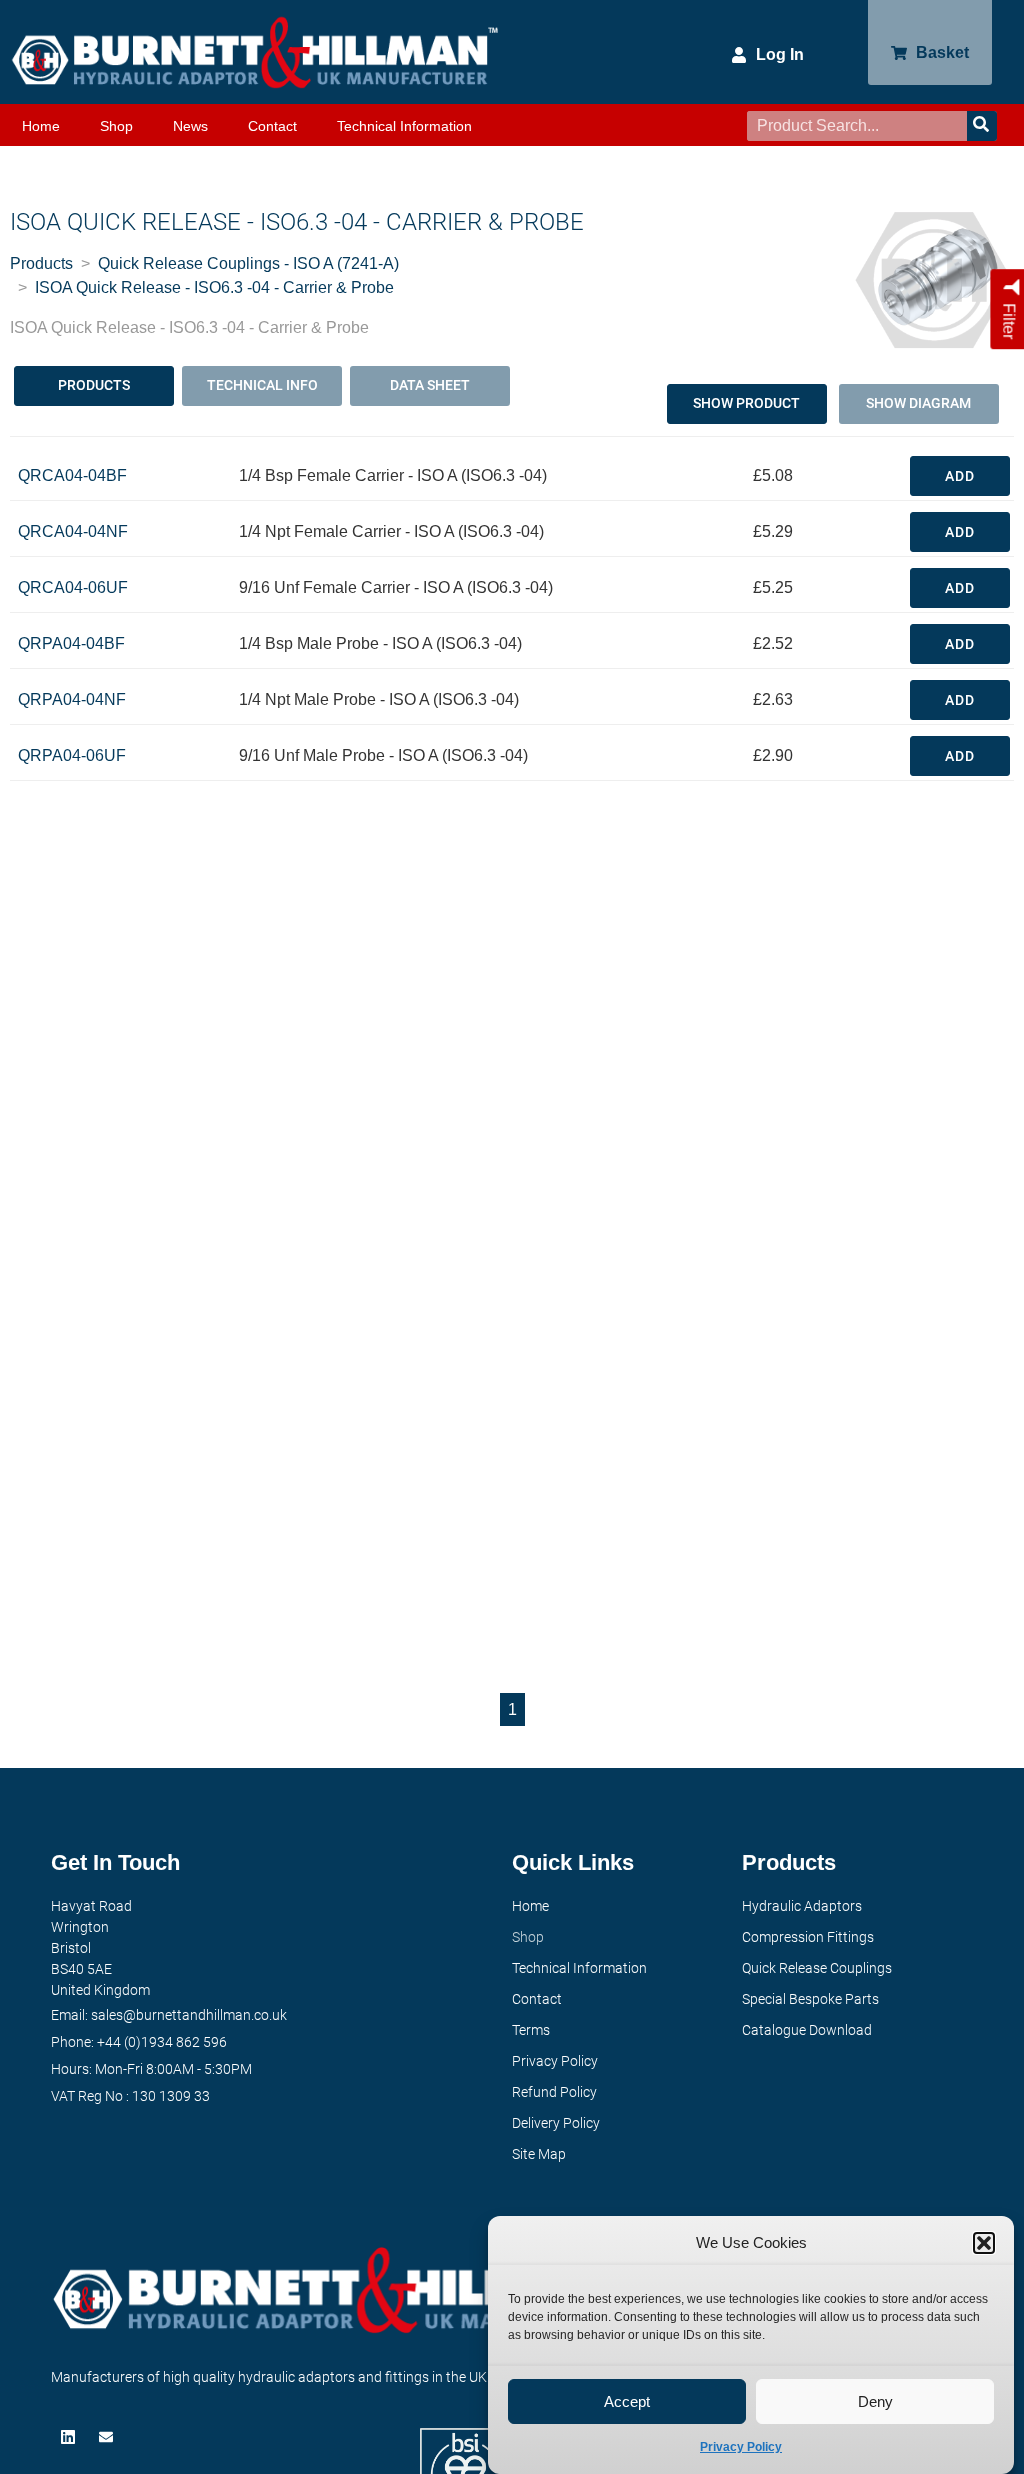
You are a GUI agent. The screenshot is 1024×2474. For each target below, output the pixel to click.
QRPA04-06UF (72, 755)
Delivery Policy (556, 2123)
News (190, 126)
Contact (272, 126)
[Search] (982, 126)
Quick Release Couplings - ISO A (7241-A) (248, 263)
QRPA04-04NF (72, 699)
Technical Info (262, 385)
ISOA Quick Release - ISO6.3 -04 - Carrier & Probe (214, 287)
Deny (875, 2401)
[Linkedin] (70, 2437)
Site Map (539, 2154)
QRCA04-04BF (72, 475)
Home (41, 126)
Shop (116, 126)
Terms (531, 2030)
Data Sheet (430, 385)
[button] (984, 2243)
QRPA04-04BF (71, 643)
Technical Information (404, 126)
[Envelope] (108, 2437)
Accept (627, 2401)
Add (960, 476)
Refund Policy (554, 2092)
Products (41, 263)
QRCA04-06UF (73, 587)
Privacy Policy (741, 2447)
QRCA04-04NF (73, 531)
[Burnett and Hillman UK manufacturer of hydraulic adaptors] (256, 52)
